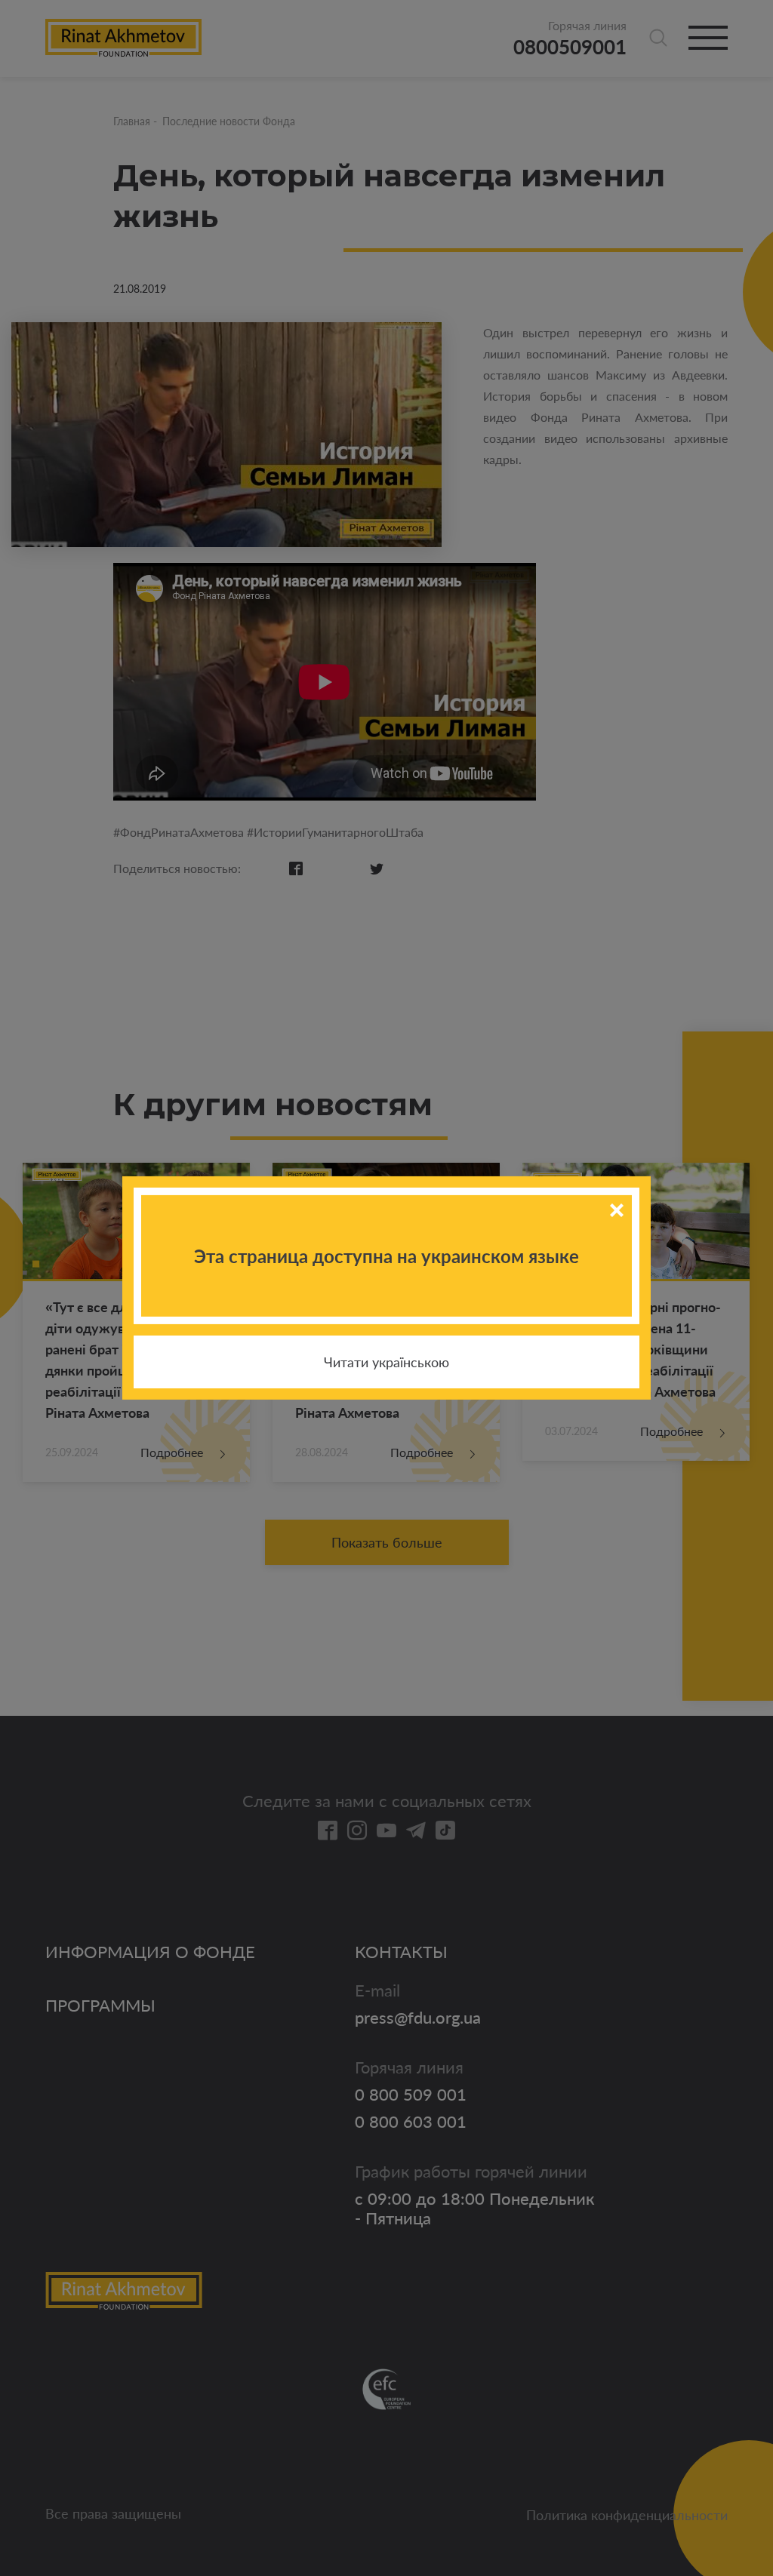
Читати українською (386, 1362)
